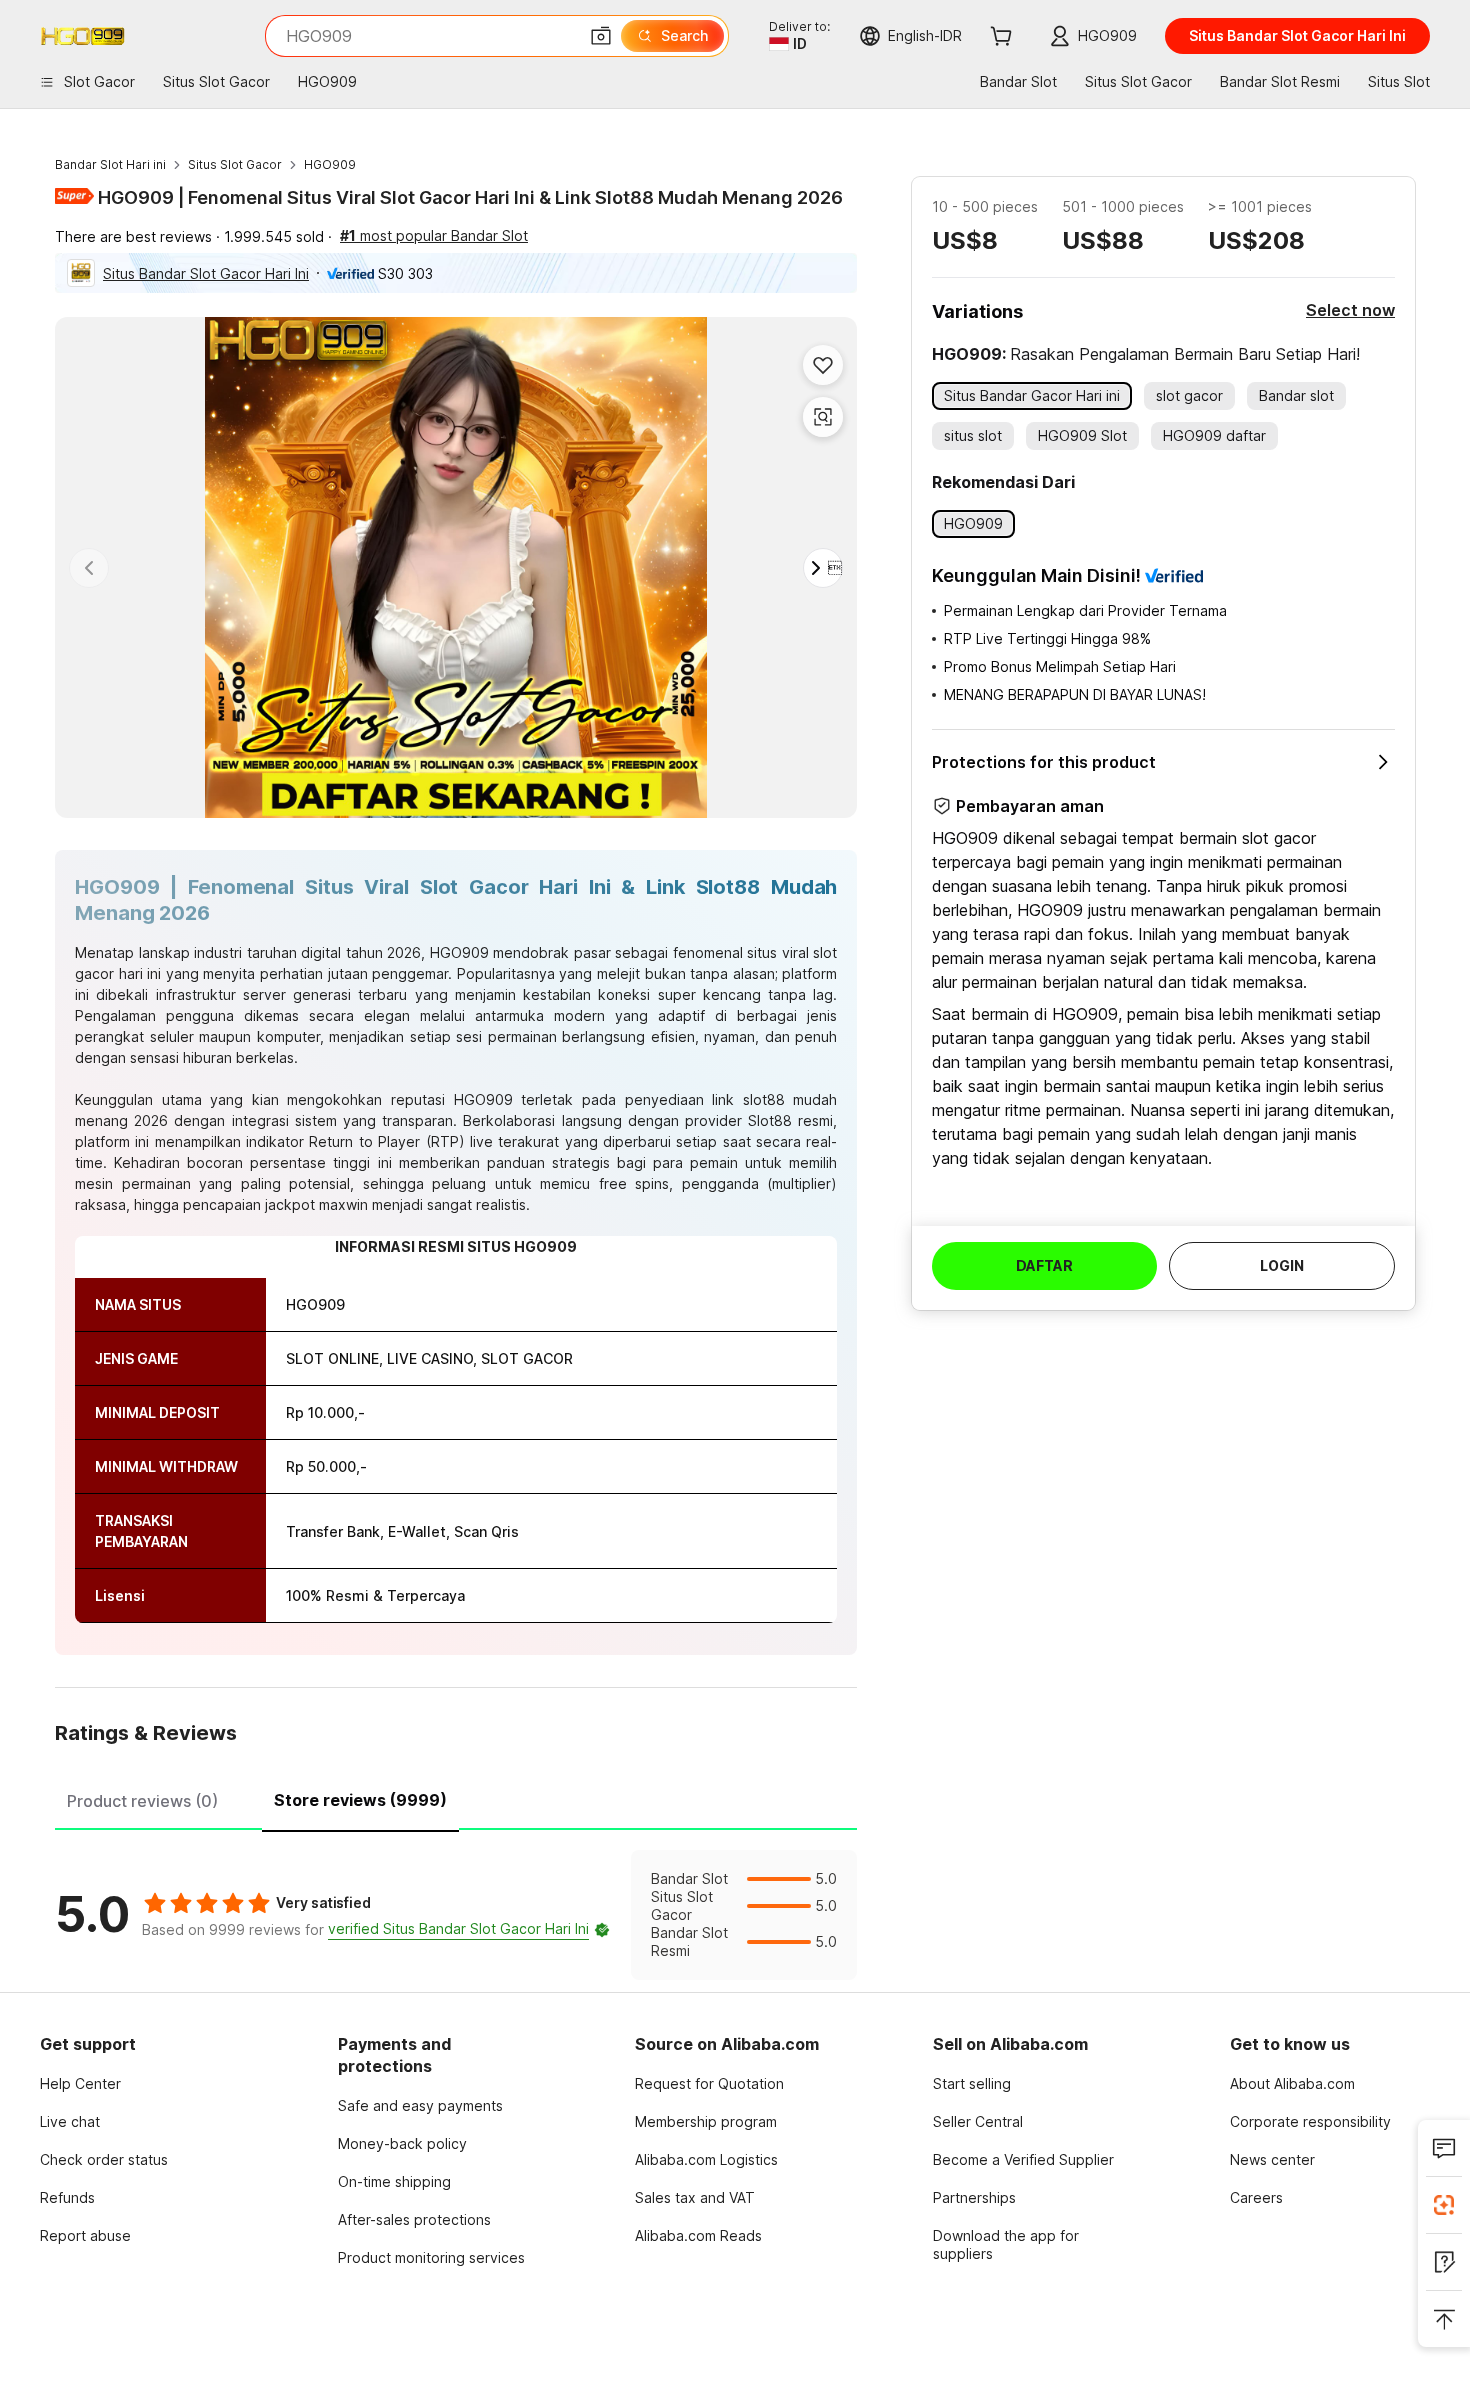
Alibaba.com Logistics (706, 2159)
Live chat (70, 2121)
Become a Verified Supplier (1023, 2159)
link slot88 (748, 1099)
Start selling (972, 2083)
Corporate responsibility (1310, 2121)
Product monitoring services (431, 2257)
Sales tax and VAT (695, 2197)
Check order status (104, 2159)
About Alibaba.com (1292, 2083)
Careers (1256, 2197)
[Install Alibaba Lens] (1444, 2205)
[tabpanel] (456, 1915)
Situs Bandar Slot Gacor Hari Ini (206, 273)
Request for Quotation (709, 2083)
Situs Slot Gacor (235, 164)
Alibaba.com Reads (698, 2235)
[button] (601, 36)
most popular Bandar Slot (434, 235)
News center (1272, 2159)
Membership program (706, 2121)
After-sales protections (414, 2219)
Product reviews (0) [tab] (142, 1801)
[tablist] (456, 1798)
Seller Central (978, 2121)
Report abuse (85, 2235)
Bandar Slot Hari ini (110, 164)
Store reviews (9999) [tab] (360, 1800)
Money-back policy (402, 2143)
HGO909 (330, 164)
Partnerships (974, 2197)
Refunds (67, 2197)
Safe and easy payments (420, 2105)
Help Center (80, 2083)
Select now (1350, 310)
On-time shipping (394, 2181)
